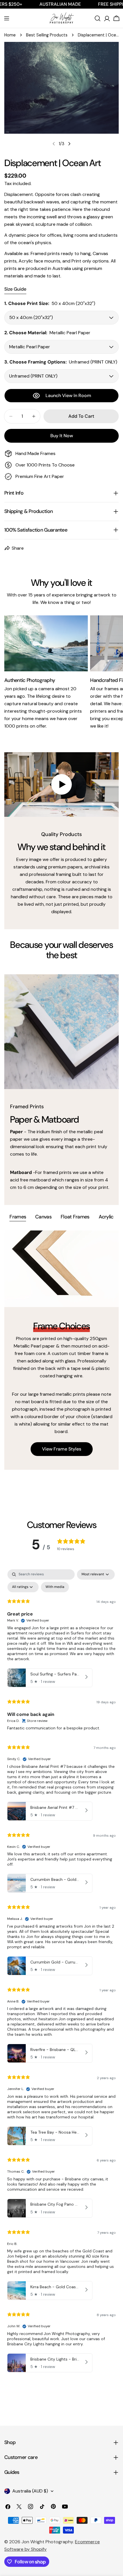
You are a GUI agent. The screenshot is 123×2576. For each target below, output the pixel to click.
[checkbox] (55, 1587)
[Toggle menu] (7, 18)
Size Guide (15, 289)
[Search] (98, 18)
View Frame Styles (62, 1449)
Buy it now (62, 436)
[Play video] (61, 785)
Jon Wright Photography (47, 2542)
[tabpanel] (61, 1350)
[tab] (18, 1217)
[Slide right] (69, 144)
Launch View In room (68, 395)
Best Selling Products (47, 35)
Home (10, 35)
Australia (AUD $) (30, 2491)
